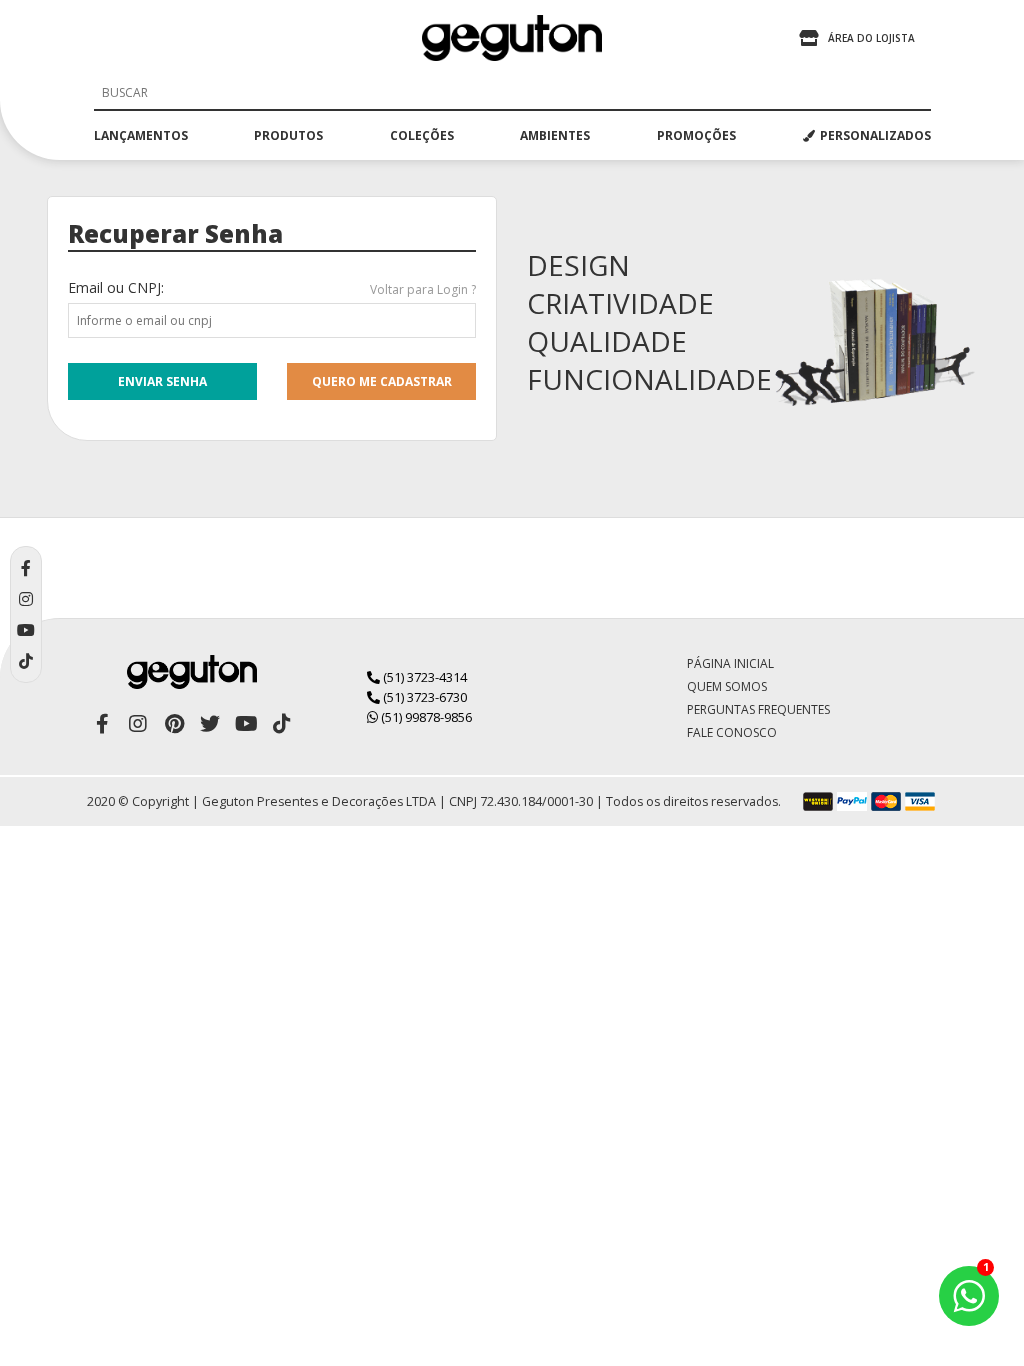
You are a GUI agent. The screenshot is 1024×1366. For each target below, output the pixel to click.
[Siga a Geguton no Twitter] (210, 724)
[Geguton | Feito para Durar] (512, 38)
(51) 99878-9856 (425, 717)
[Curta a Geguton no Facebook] (102, 724)
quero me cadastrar (382, 381)
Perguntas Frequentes (758, 709)
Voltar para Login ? (423, 289)
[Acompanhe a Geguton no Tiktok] (282, 724)
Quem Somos (727, 686)
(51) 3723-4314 (423, 677)
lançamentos (141, 135)
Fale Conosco (732, 732)
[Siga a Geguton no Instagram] (138, 724)
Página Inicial (730, 663)
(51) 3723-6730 (423, 697)
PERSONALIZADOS (875, 135)
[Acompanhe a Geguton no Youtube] (246, 724)
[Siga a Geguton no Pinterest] (174, 724)
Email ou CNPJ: (116, 287)
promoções (696, 135)
